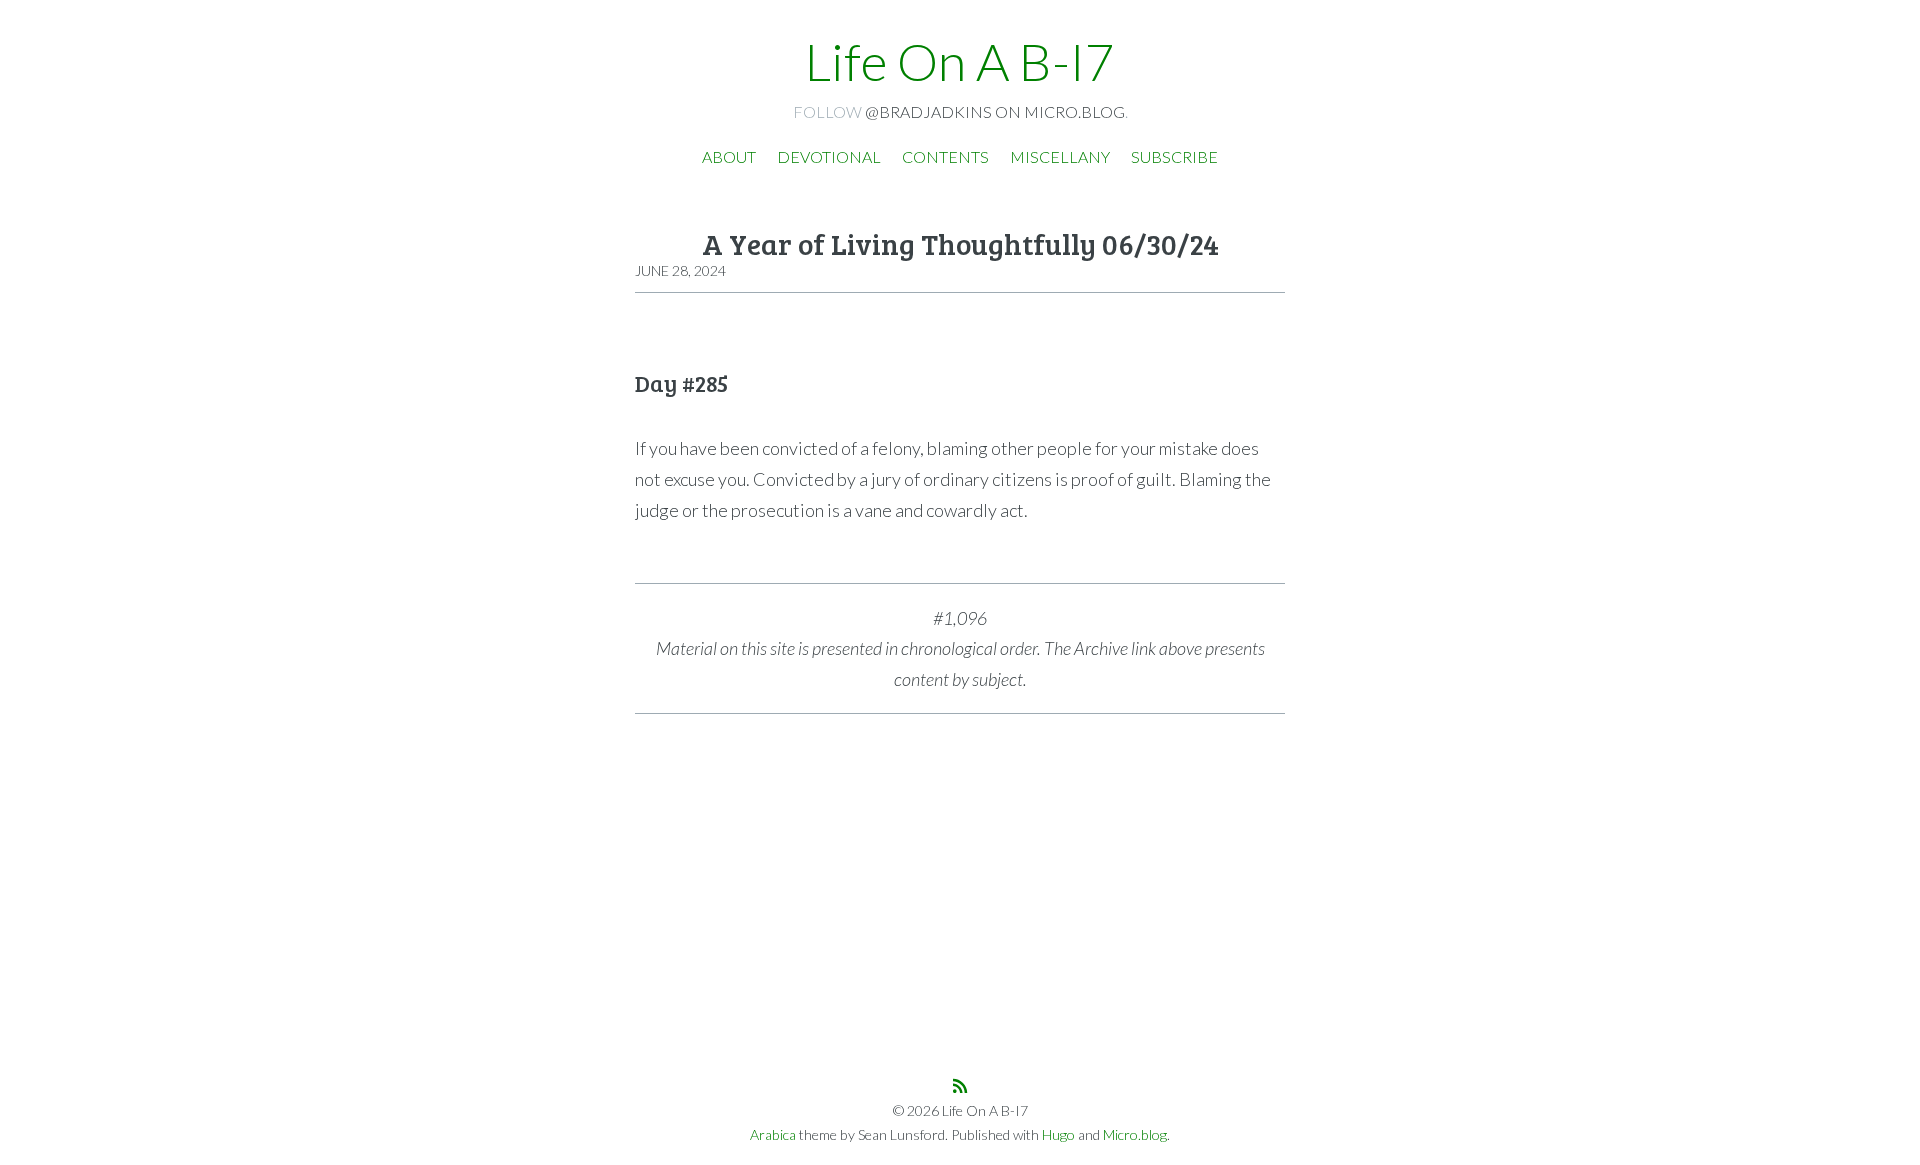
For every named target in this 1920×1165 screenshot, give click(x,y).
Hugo (1058, 1134)
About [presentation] (729, 156)
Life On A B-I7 (960, 61)
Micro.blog (1135, 1134)
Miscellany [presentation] (1060, 156)
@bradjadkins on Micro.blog (995, 111)
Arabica (773, 1134)
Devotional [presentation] (829, 156)
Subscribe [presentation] (1174, 156)
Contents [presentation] (945, 156)
